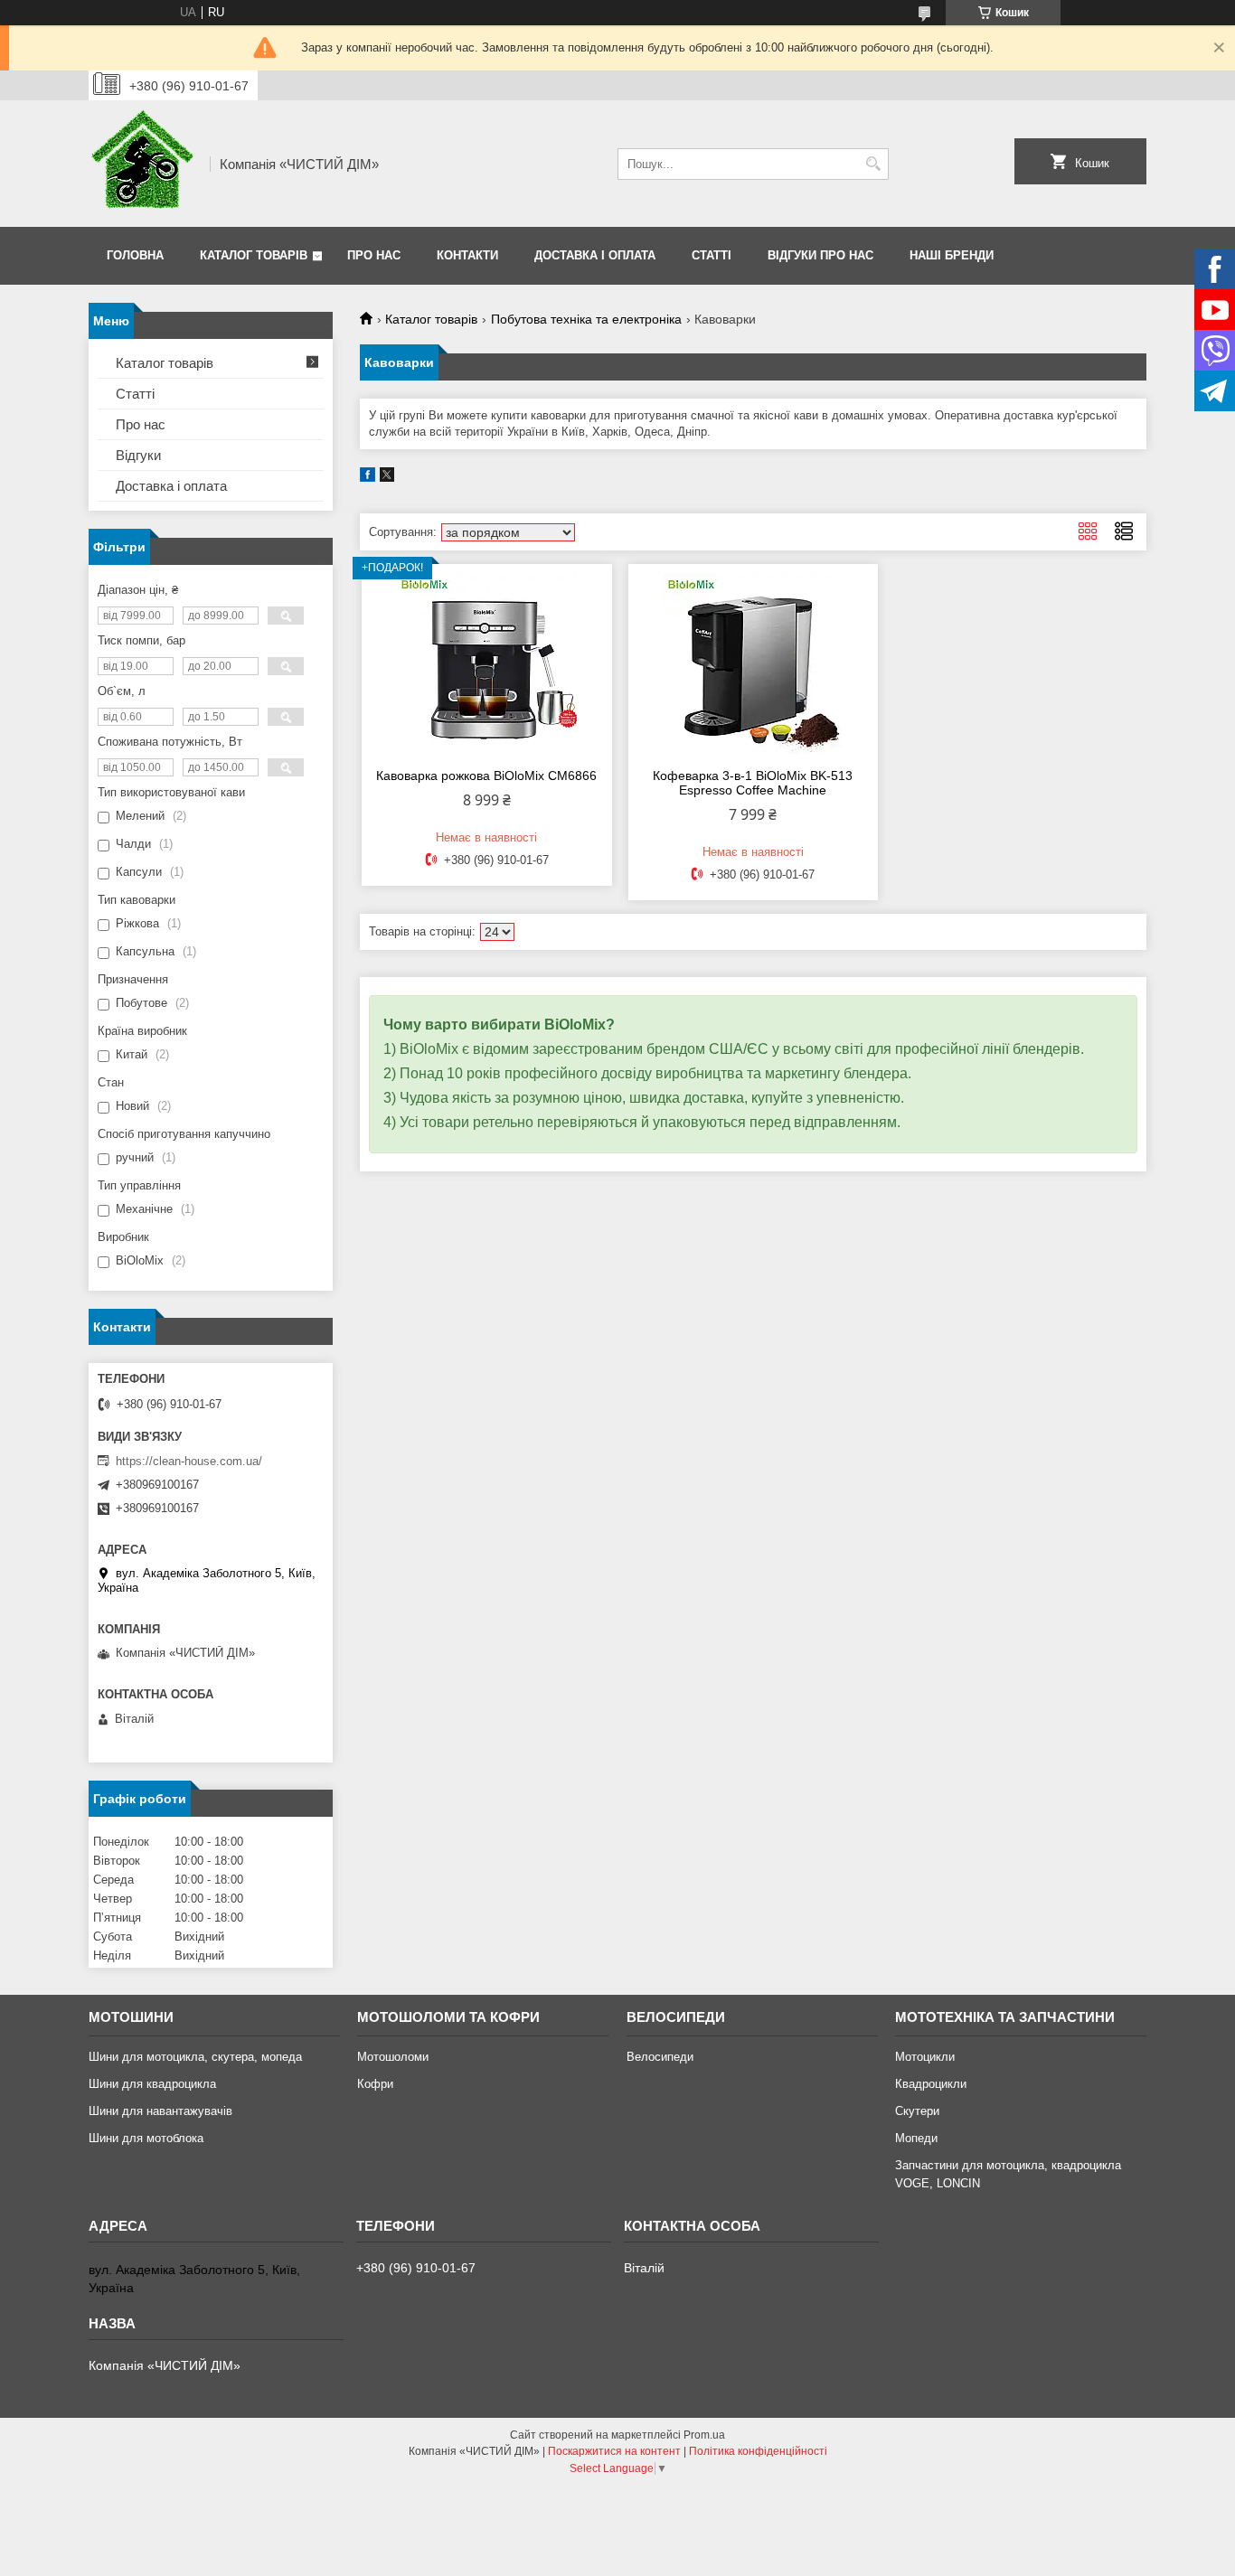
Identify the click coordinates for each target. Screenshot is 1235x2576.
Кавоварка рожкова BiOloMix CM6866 (486, 776)
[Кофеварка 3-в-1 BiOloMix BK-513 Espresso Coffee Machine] (754, 663)
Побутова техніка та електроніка (586, 319)
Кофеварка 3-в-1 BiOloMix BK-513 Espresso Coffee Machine (753, 783)
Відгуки (138, 455)
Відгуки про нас (820, 255)
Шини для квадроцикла (152, 2084)
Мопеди (916, 2138)
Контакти (467, 255)
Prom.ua (704, 2435)
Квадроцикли (931, 2084)
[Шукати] (873, 164)
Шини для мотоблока (146, 2138)
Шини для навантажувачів (160, 2111)
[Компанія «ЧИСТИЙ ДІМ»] (143, 164)
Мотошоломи (393, 2057)
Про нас (374, 255)
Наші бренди (952, 255)
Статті (712, 255)
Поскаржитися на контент (614, 2451)
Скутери (917, 2111)
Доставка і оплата (595, 255)
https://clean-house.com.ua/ (189, 1461)
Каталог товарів (254, 255)
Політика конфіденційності (758, 2451)
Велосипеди (660, 2057)
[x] (387, 478)
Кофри (375, 2084)
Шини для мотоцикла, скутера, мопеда (195, 2057)
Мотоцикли (925, 2057)
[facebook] (368, 478)
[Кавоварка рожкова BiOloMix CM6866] (487, 663)
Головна (135, 255)
